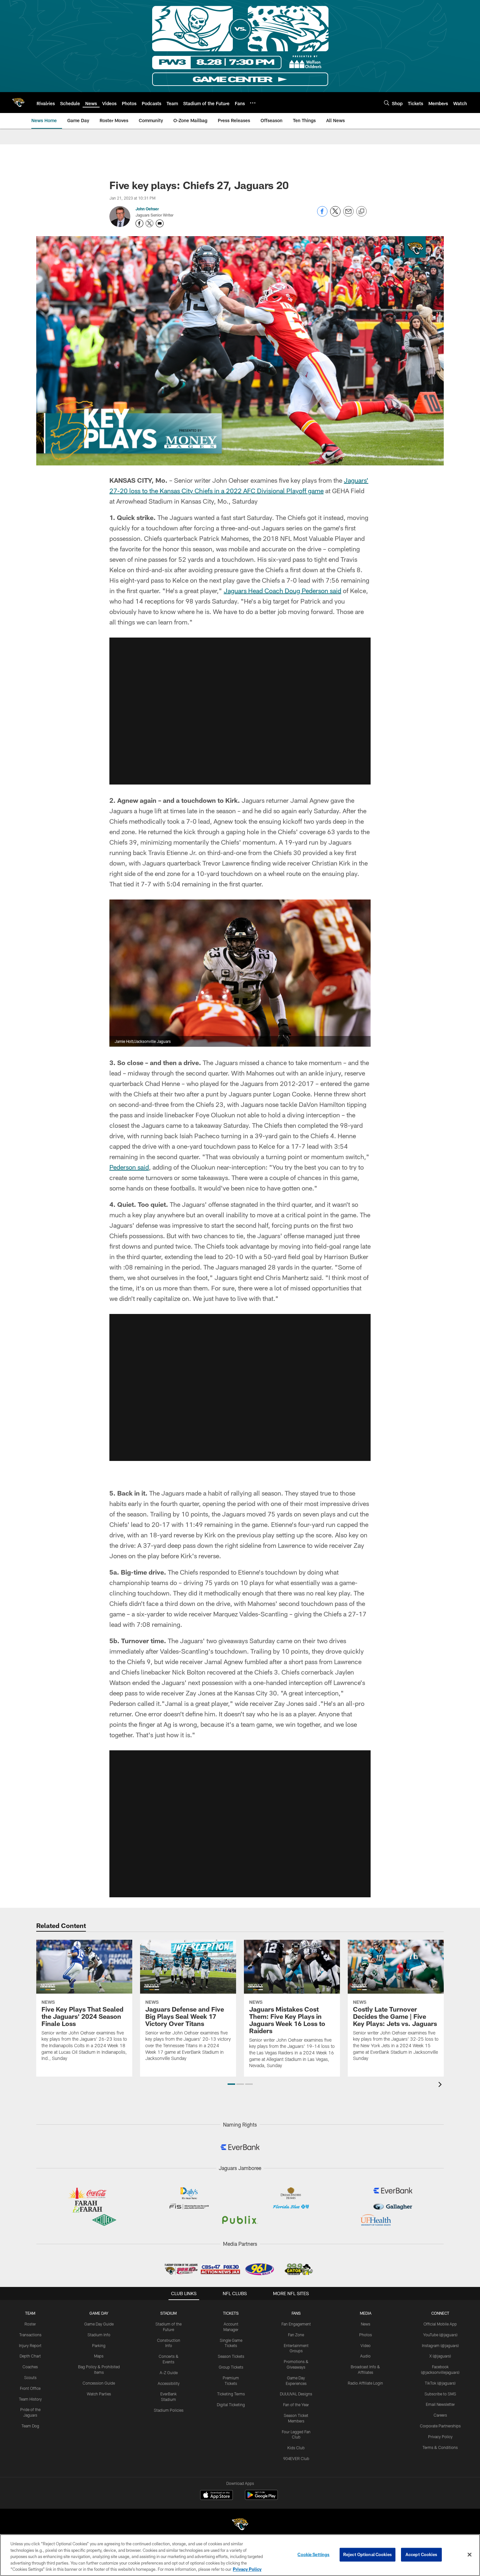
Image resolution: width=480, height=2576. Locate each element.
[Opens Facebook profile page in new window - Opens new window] (139, 223)
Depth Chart (30, 2356)
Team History (30, 2399)
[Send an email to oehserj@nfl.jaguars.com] (160, 223)
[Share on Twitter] (335, 215)
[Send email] (348, 215)
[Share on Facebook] (322, 215)
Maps (99, 2356)
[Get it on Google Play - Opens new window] (261, 2498)
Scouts (30, 2377)
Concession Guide (99, 2383)
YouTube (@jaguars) (440, 2335)
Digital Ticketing (231, 2405)
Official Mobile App (440, 2324)
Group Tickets (231, 2367)
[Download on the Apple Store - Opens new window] (216, 2496)
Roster (30, 2324)
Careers (440, 2415)
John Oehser (147, 209)
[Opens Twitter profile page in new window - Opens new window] (150, 223)
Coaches (30, 2367)
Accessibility (169, 2383)
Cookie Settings (313, 2554)
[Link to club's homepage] (18, 103)
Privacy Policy (440, 2437)
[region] (240, 2555)
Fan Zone (296, 2335)
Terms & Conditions (440, 2447)
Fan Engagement (296, 2324)
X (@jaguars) (440, 2356)
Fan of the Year (296, 2405)
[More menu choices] (253, 103)
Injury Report (30, 2345)
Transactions (30, 2335)
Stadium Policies (169, 2410)
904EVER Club (296, 2458)
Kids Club (296, 2448)
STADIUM (168, 2313)
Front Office (30, 2388)
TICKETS (231, 2313)
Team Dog (30, 2426)
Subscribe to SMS (440, 2394)
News (366, 2324)
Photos (366, 2335)
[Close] (470, 2555)
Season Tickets (231, 2356)
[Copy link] (361, 212)
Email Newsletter (440, 2404)
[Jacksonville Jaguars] (240, 2525)
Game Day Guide (99, 2324)
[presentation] (441, 2085)
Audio (365, 2356)
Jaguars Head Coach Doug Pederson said (282, 591)
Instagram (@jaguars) (440, 2345)
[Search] (387, 103)
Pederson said (129, 1167)
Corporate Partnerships (440, 2426)
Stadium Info (99, 2335)
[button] (240, 711)
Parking (99, 2345)
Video (366, 2345)
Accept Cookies (421, 2554)
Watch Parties (99, 2394)
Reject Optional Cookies (368, 2554)
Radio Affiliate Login (365, 2383)
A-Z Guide (169, 2373)
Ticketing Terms (231, 2394)
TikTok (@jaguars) (440, 2383)
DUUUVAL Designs (296, 2394)
